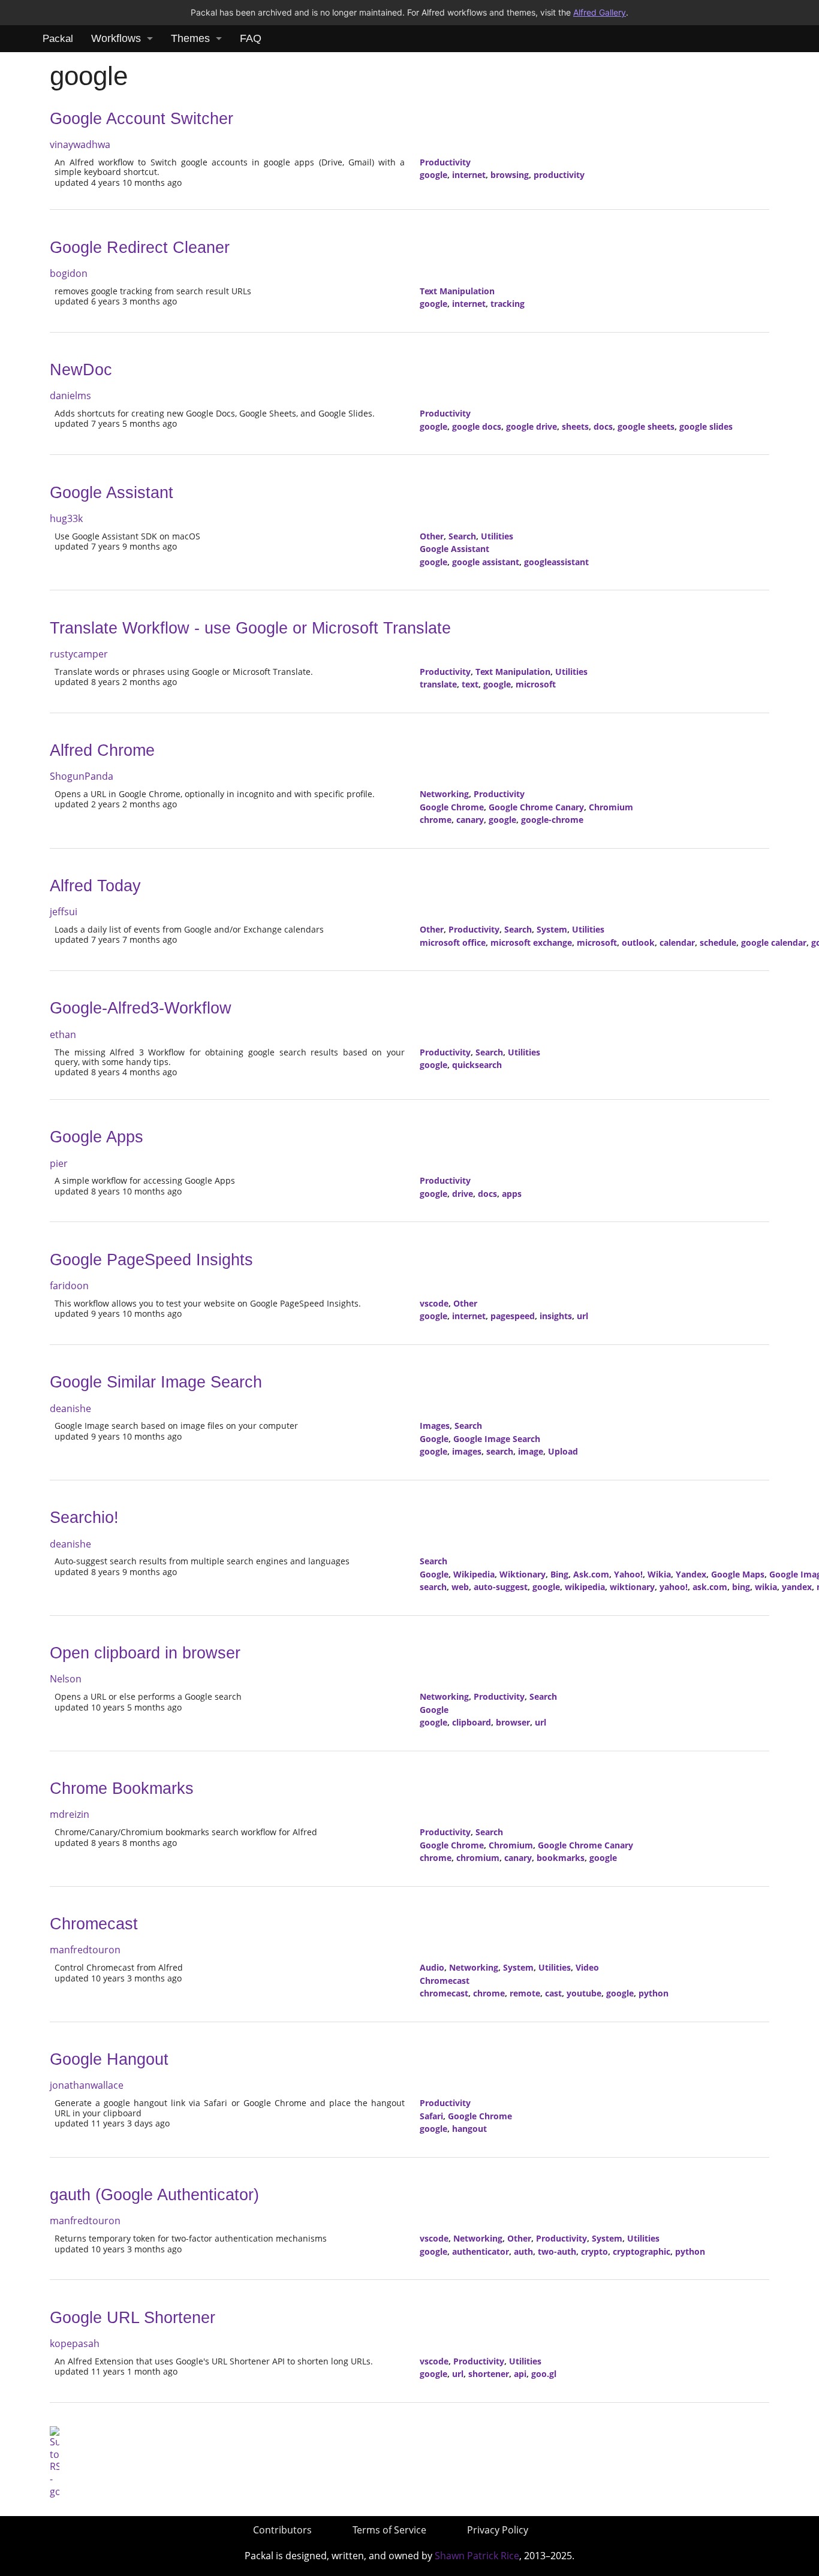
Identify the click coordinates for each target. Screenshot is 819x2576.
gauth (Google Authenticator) (154, 2195)
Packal (58, 39)
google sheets (646, 426)
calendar (677, 942)
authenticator (481, 2251)
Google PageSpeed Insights (151, 1260)
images (467, 1451)
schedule (718, 942)
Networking (444, 794)
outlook (638, 942)
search (500, 1451)
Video (587, 1967)
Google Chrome (452, 807)
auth (523, 2251)
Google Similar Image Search (156, 1382)
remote (525, 1993)
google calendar (774, 942)
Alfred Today (95, 886)
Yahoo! (628, 1574)
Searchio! (84, 1518)
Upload (563, 1451)
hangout (469, 2129)
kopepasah (75, 2343)
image (531, 1451)
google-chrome (552, 820)
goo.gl (544, 2374)
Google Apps (97, 1137)
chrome (436, 820)
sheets (575, 426)
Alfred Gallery (600, 12)
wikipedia (585, 1587)
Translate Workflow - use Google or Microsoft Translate (250, 628)
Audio (432, 1967)
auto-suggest (501, 1587)
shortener (489, 2374)
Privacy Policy (498, 2530)
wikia (766, 1587)
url (582, 1316)
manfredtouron (85, 1950)
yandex (797, 1587)
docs (603, 426)
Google (434, 1439)
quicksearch (477, 1065)
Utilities (497, 536)
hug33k (66, 518)
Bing (559, 1574)
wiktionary (632, 1587)
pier (59, 1163)
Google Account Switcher (141, 119)
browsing (510, 175)
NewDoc (81, 370)
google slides (706, 426)
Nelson (66, 1679)
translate (438, 684)
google (433, 175)
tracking (508, 304)
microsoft (536, 684)
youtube (584, 1993)
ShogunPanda (82, 776)
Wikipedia (474, 1574)
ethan (63, 1034)
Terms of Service (389, 2530)
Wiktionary (523, 1574)
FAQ (251, 38)
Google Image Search (497, 1439)
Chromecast (94, 1924)
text (470, 684)
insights (556, 1316)
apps (512, 1194)
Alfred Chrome (102, 750)
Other (432, 536)
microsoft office (453, 942)
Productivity (445, 162)
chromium (478, 1858)
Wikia (659, 1574)
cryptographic (642, 2251)
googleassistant (556, 562)
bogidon (69, 273)
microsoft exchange (531, 942)
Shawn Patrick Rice (477, 2556)
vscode (434, 1303)
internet (469, 175)
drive (463, 1194)
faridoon (69, 1286)
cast (553, 1993)
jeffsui (64, 912)
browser (513, 1722)
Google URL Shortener (133, 2318)
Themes (190, 38)
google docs (477, 426)
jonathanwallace (87, 2085)
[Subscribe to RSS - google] (55, 2461)
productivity (559, 175)
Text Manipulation (457, 291)
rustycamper (79, 654)
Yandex (691, 1574)
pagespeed (513, 1316)
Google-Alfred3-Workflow (141, 1008)
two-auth (557, 2251)
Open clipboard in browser (145, 1653)
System (552, 929)
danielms (70, 396)
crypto (594, 2251)
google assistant (486, 562)
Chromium (611, 807)
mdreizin (70, 1814)
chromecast (444, 1993)
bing (741, 1587)
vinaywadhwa (80, 144)
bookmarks (561, 1858)
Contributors (282, 2530)
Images (435, 1426)
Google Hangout (109, 2059)
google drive (532, 426)
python (654, 1993)
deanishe (70, 1408)
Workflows (116, 38)
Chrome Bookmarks (122, 1788)
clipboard (472, 1722)
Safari (431, 2116)
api (520, 2374)
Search (462, 536)
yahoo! (674, 1587)
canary (470, 820)
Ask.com (591, 1574)
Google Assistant (112, 493)
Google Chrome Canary (536, 807)
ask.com (710, 1587)
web (460, 1587)
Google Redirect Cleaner (140, 248)
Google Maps (738, 1574)
